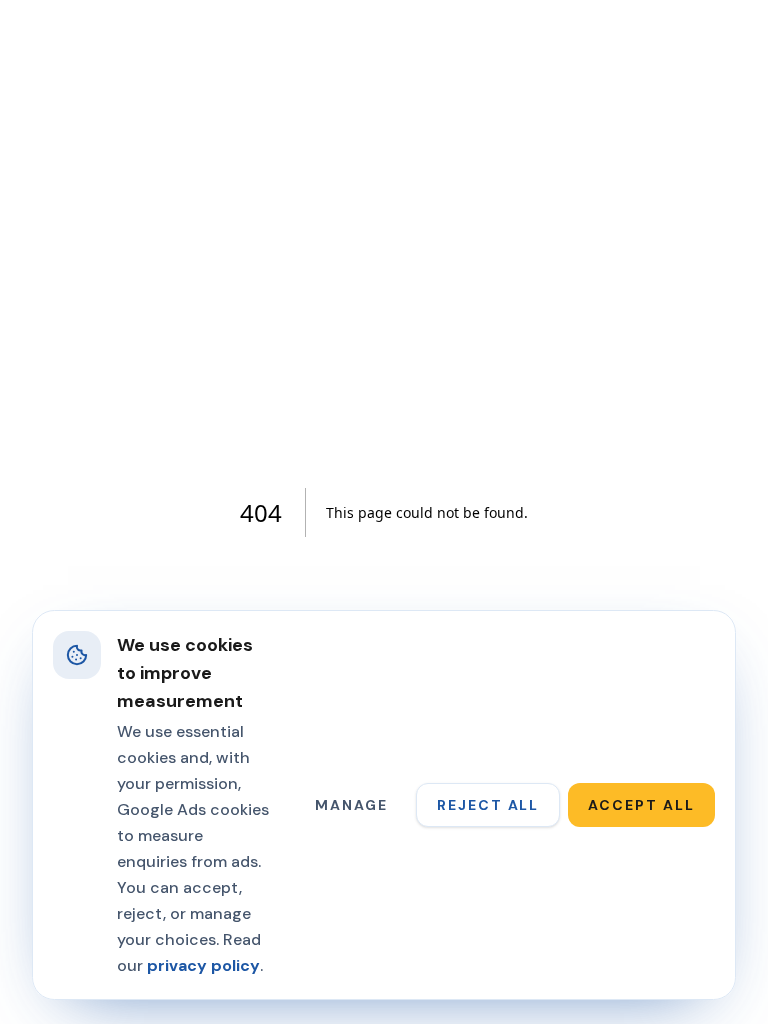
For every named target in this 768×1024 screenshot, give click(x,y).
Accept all (641, 805)
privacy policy (203, 965)
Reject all (488, 805)
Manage (351, 805)
